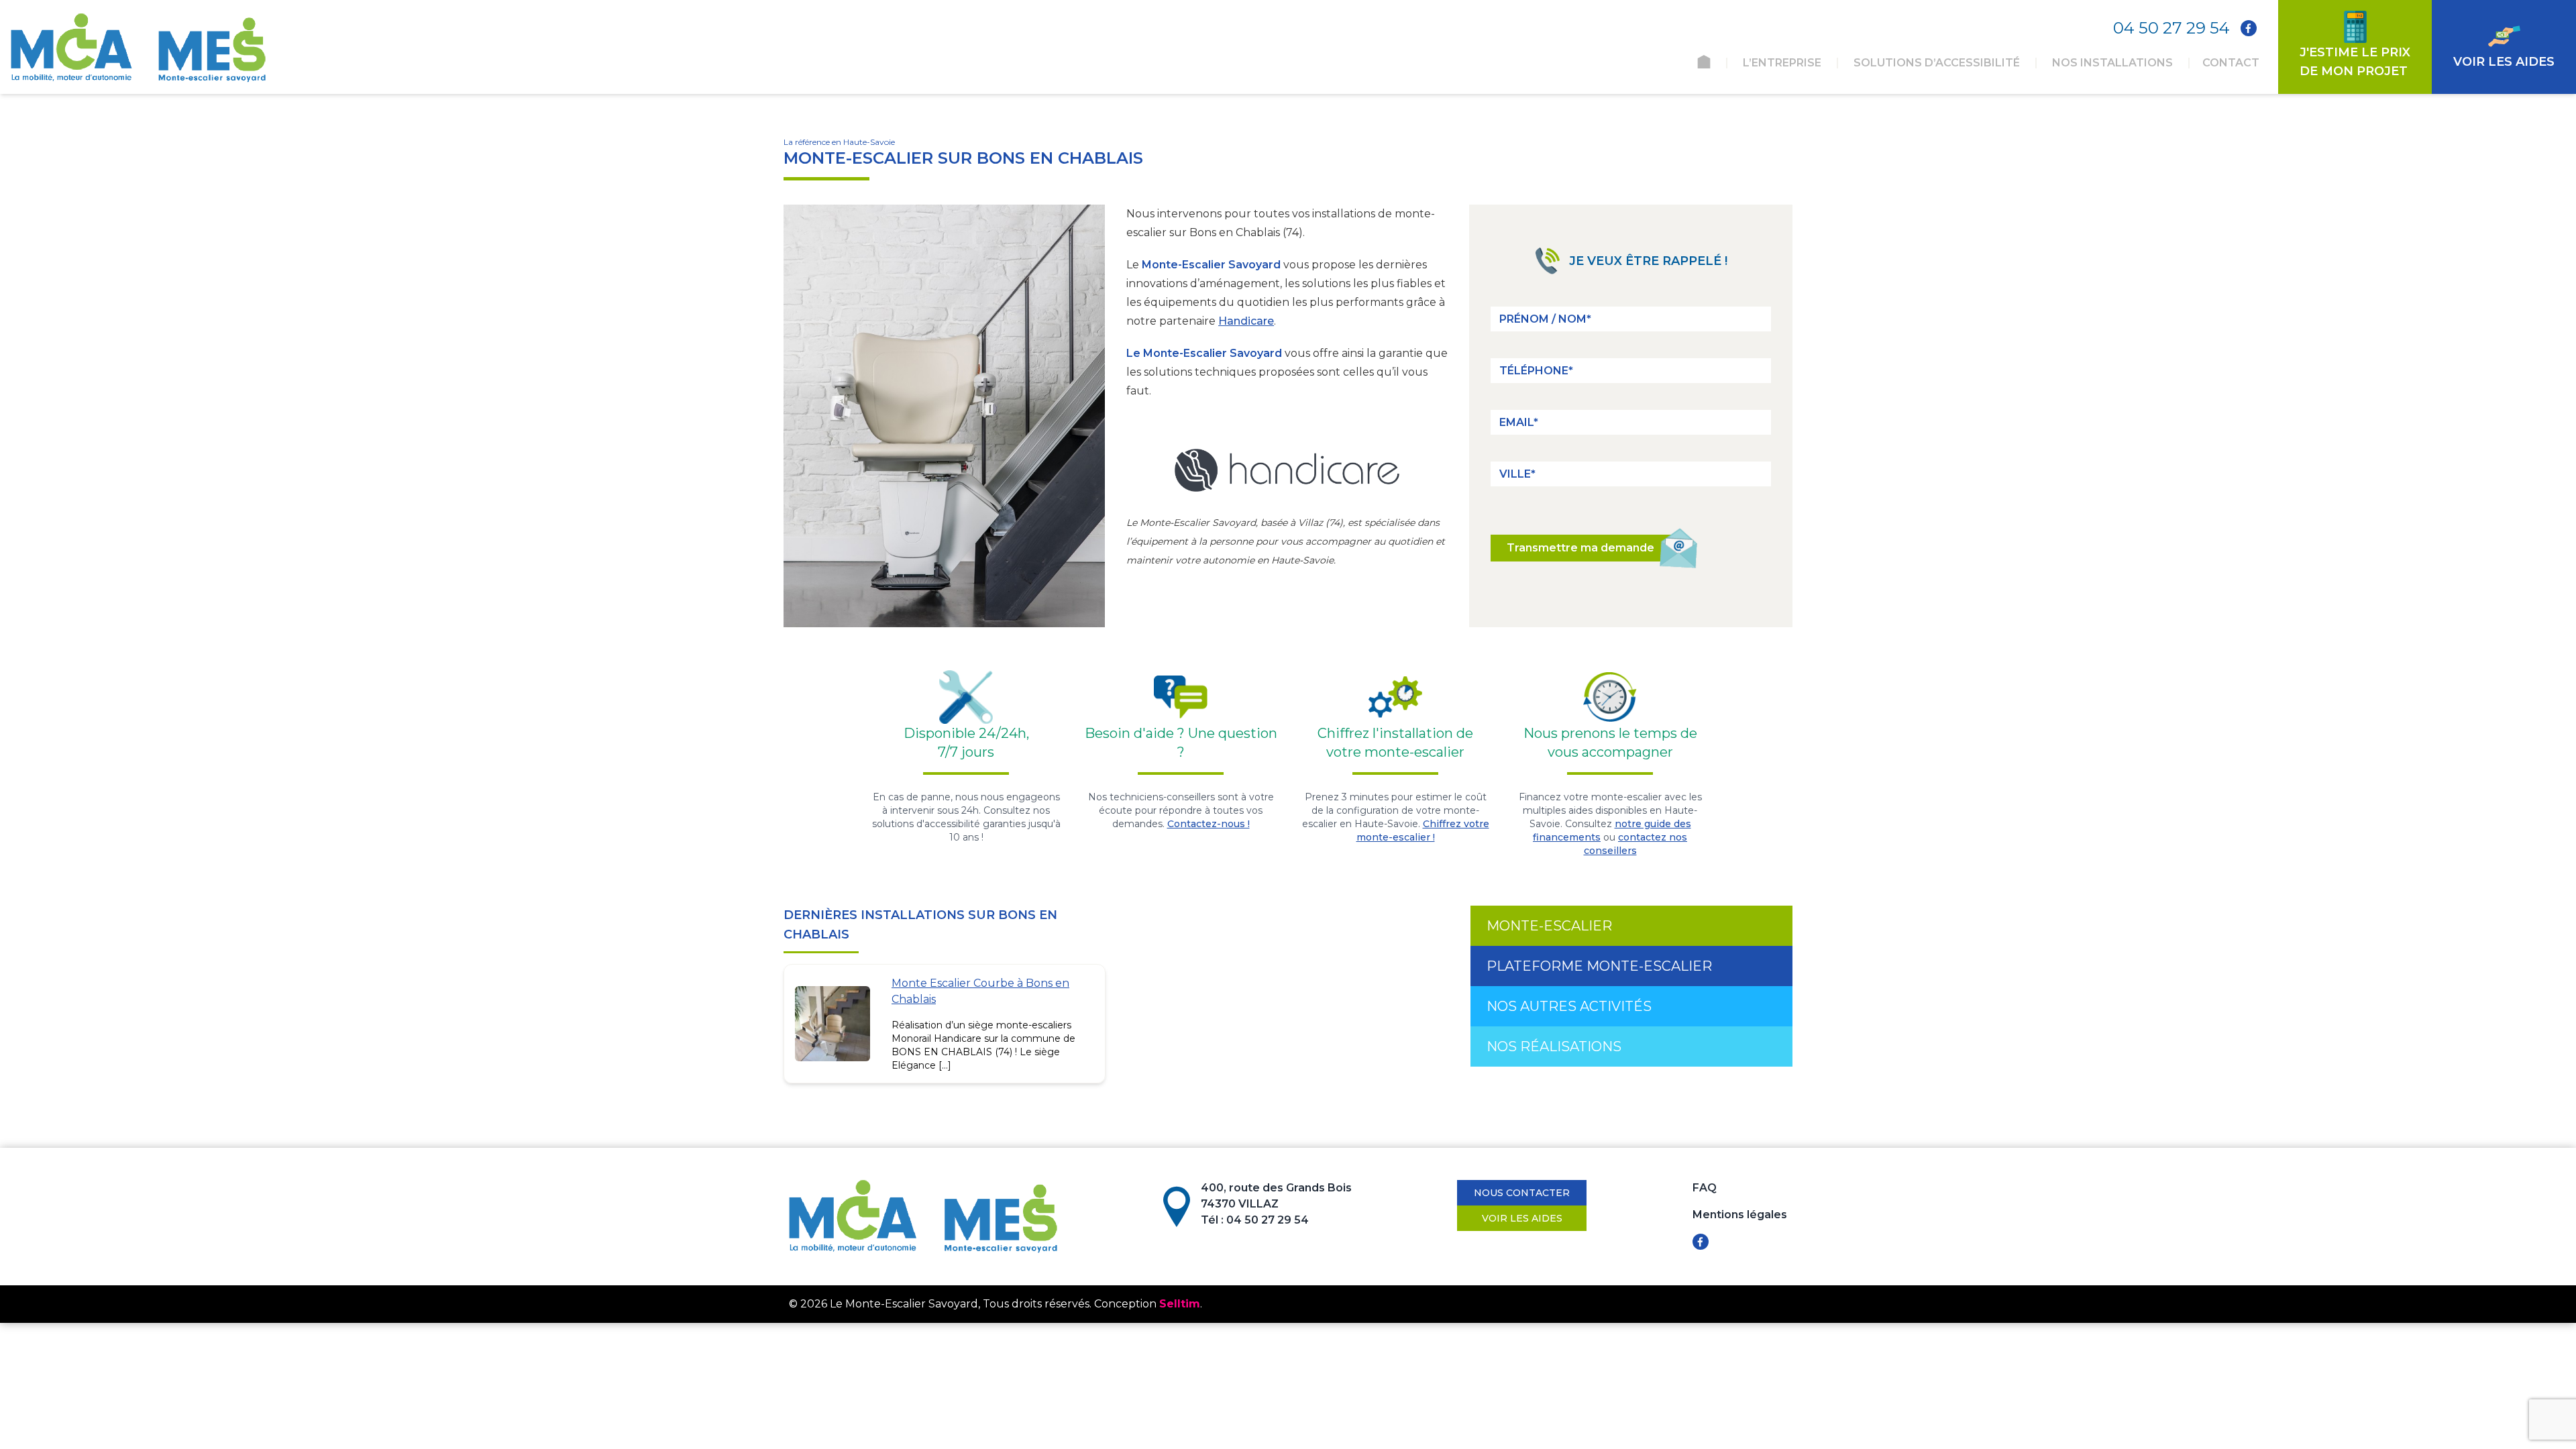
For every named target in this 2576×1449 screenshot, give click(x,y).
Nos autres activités (1569, 1006)
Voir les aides (1522, 1218)
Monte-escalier (1549, 926)
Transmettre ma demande (1580, 548)
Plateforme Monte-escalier (1599, 966)
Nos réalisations (1554, 1046)
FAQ (1705, 1188)
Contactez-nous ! (1209, 824)
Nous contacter (1522, 1193)
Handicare (1246, 321)
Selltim (1180, 1304)
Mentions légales (1740, 1215)
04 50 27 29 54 (2171, 28)
